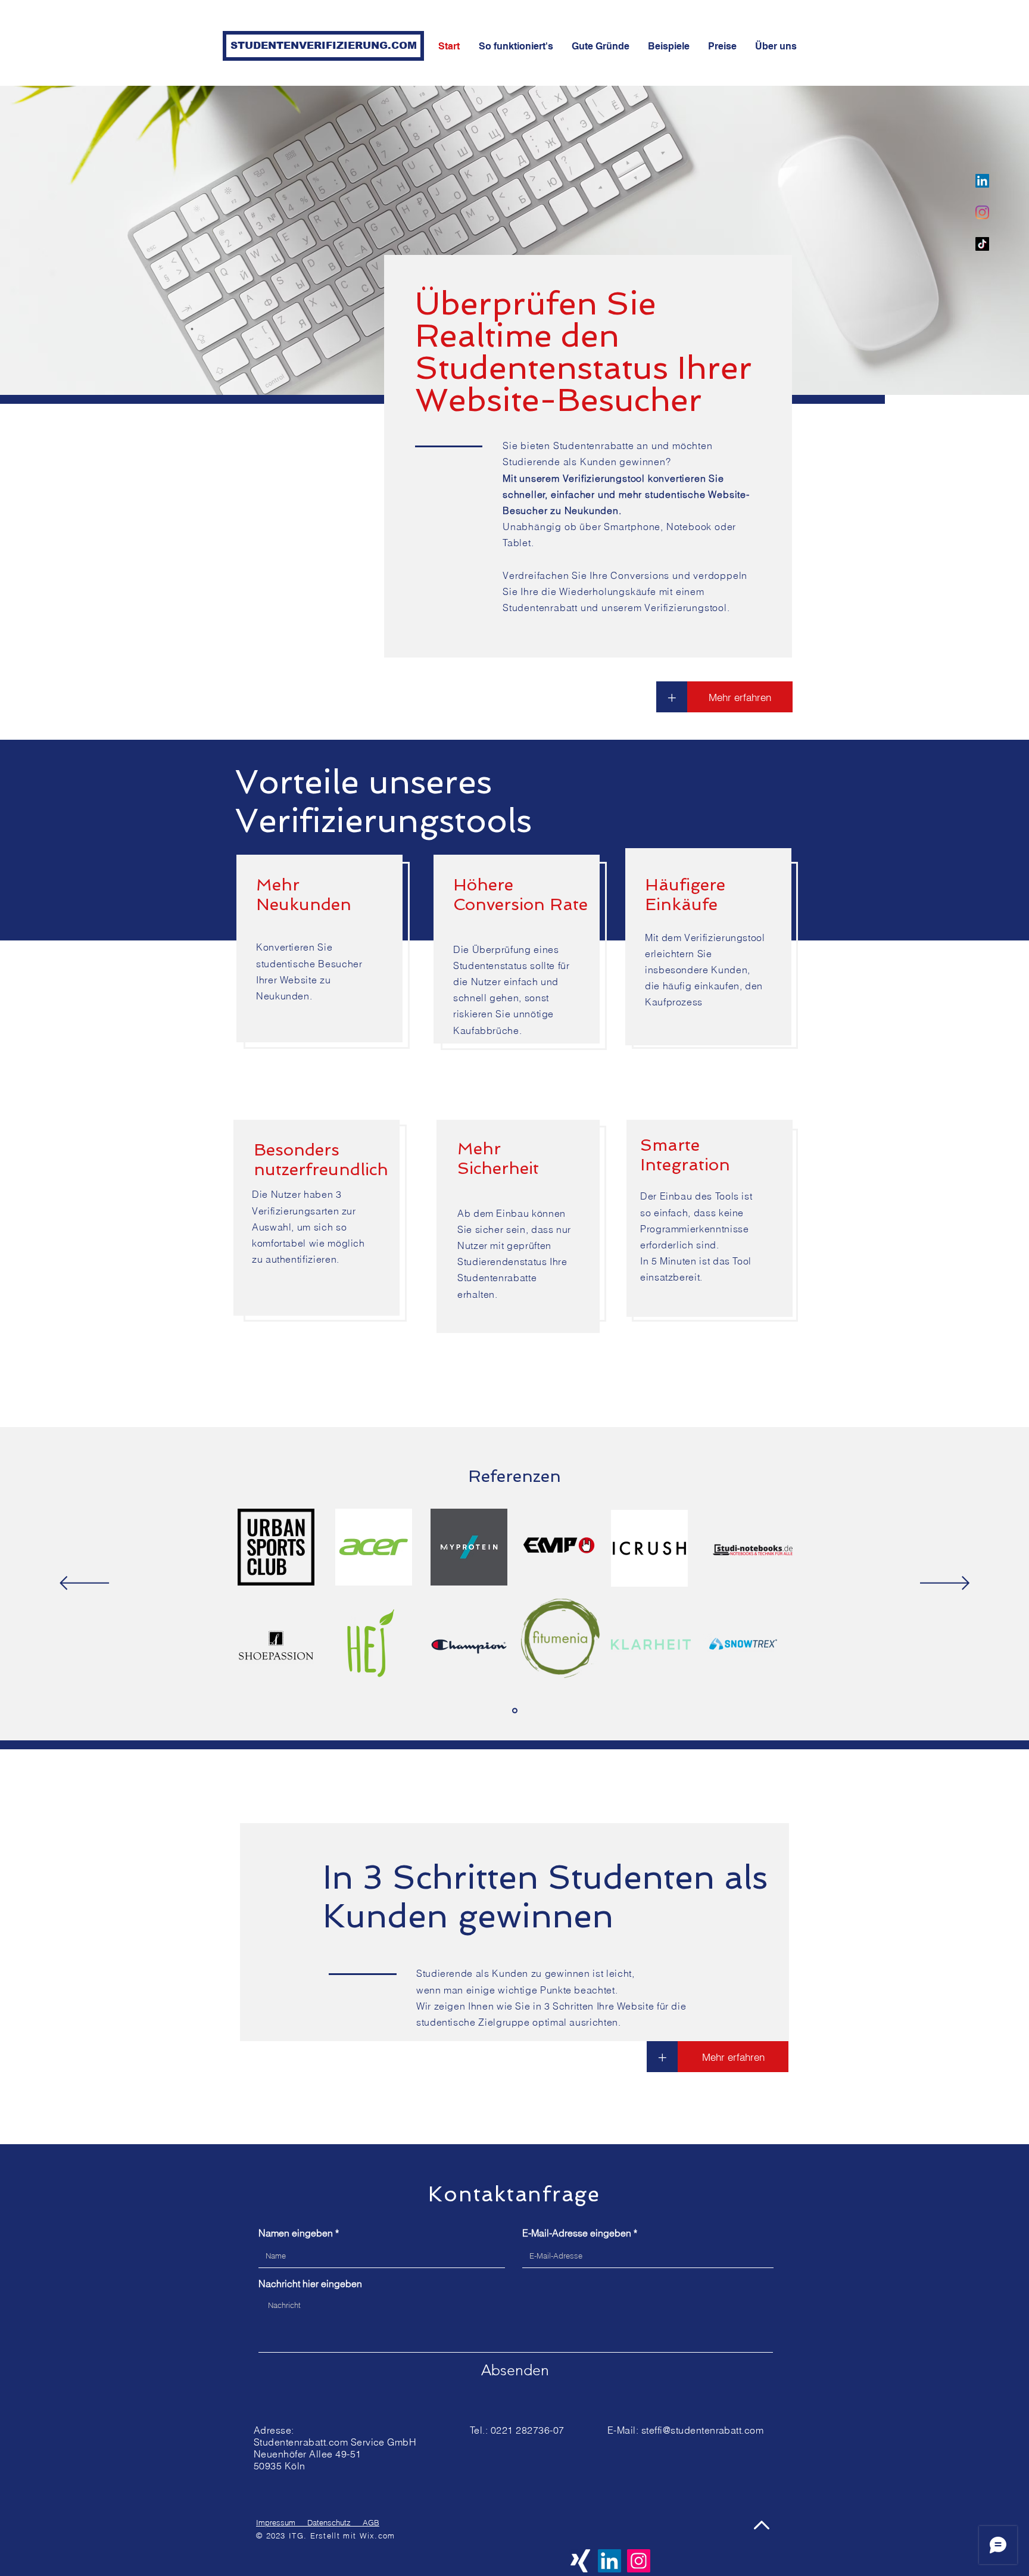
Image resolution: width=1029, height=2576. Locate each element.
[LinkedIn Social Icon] (982, 181)
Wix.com (378, 2535)
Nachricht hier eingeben (310, 2284)
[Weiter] (945, 1584)
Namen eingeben (296, 2233)
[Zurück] (84, 1584)
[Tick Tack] (982, 244)
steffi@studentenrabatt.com (702, 2430)
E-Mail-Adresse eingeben (577, 2233)
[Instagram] (982, 212)
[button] (662, 2057)
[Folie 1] (515, 1711)
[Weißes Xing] (580, 2561)
